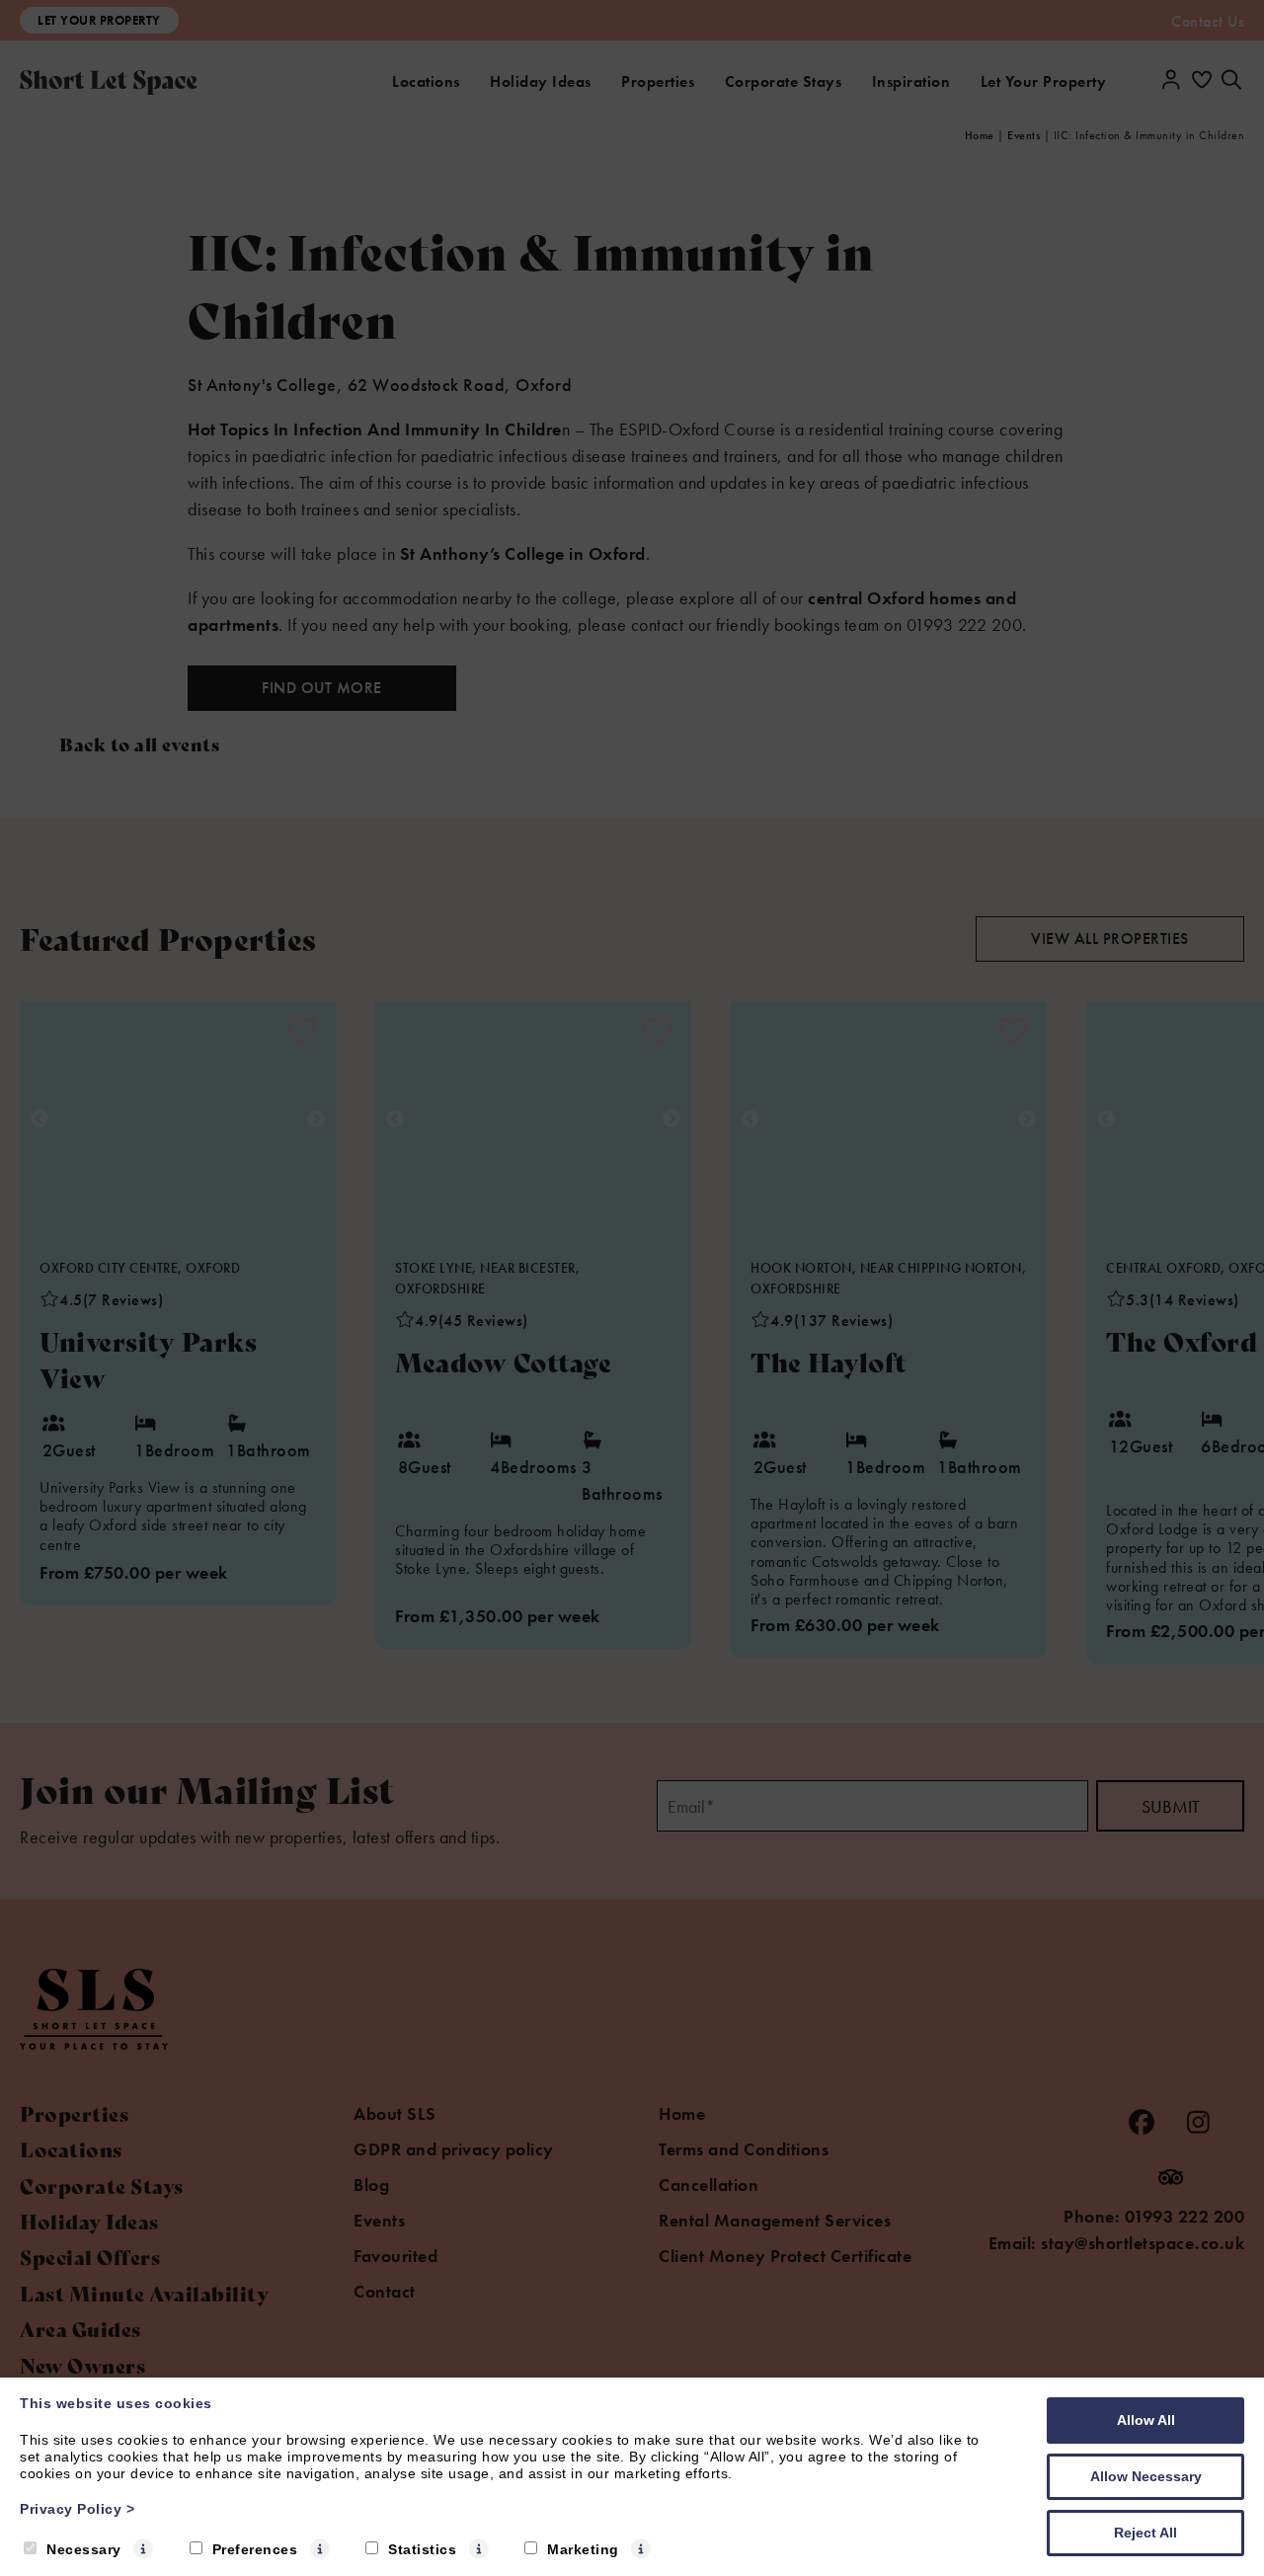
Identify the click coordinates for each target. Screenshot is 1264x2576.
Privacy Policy (77, 2509)
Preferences (255, 2549)
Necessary (84, 2549)
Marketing (583, 2549)
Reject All (1145, 2533)
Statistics (422, 2549)
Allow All (1146, 2420)
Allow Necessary (1146, 2476)
